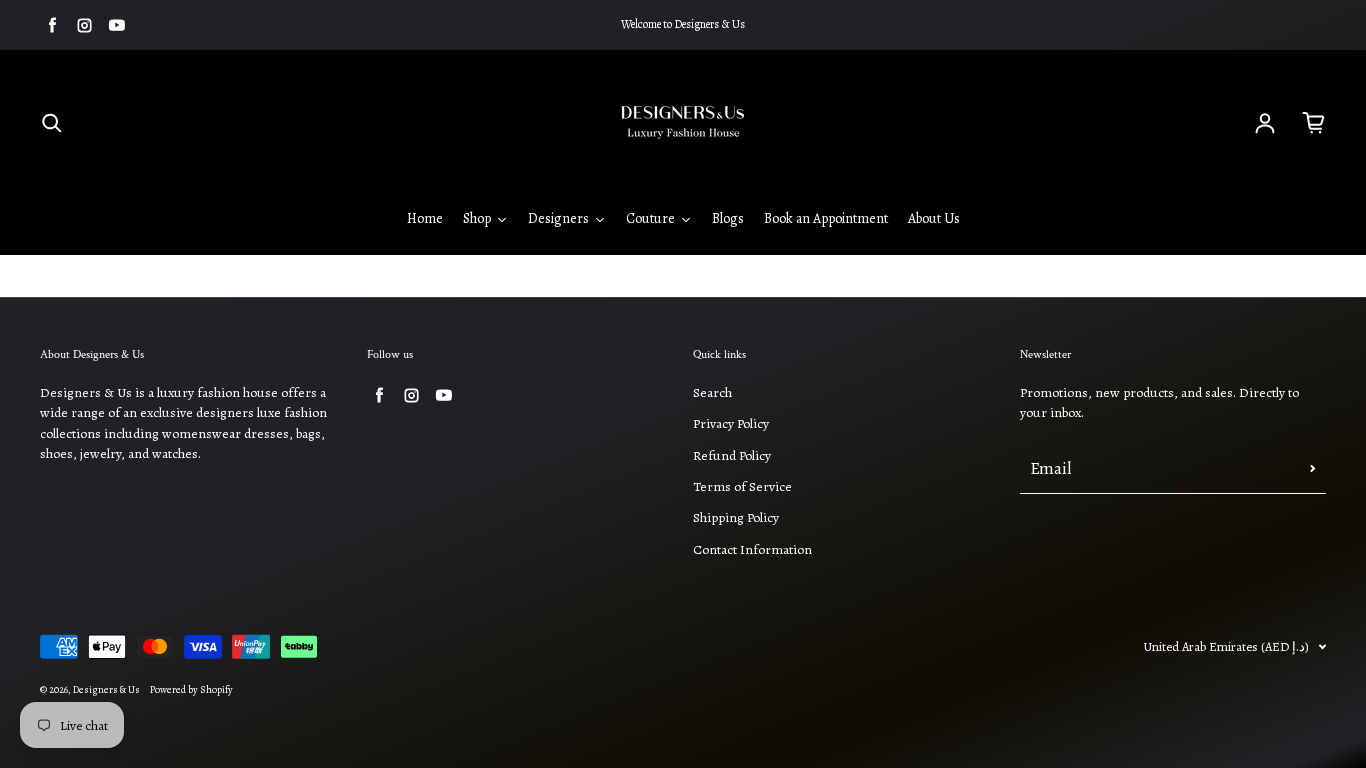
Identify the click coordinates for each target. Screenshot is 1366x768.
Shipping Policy (736, 517)
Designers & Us (106, 690)
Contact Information (752, 549)
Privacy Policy (731, 423)
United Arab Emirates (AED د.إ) (1226, 646)
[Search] (52, 123)
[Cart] (1314, 123)
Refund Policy (732, 455)
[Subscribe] (1313, 469)
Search (712, 392)
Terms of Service (742, 486)
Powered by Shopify (191, 690)
